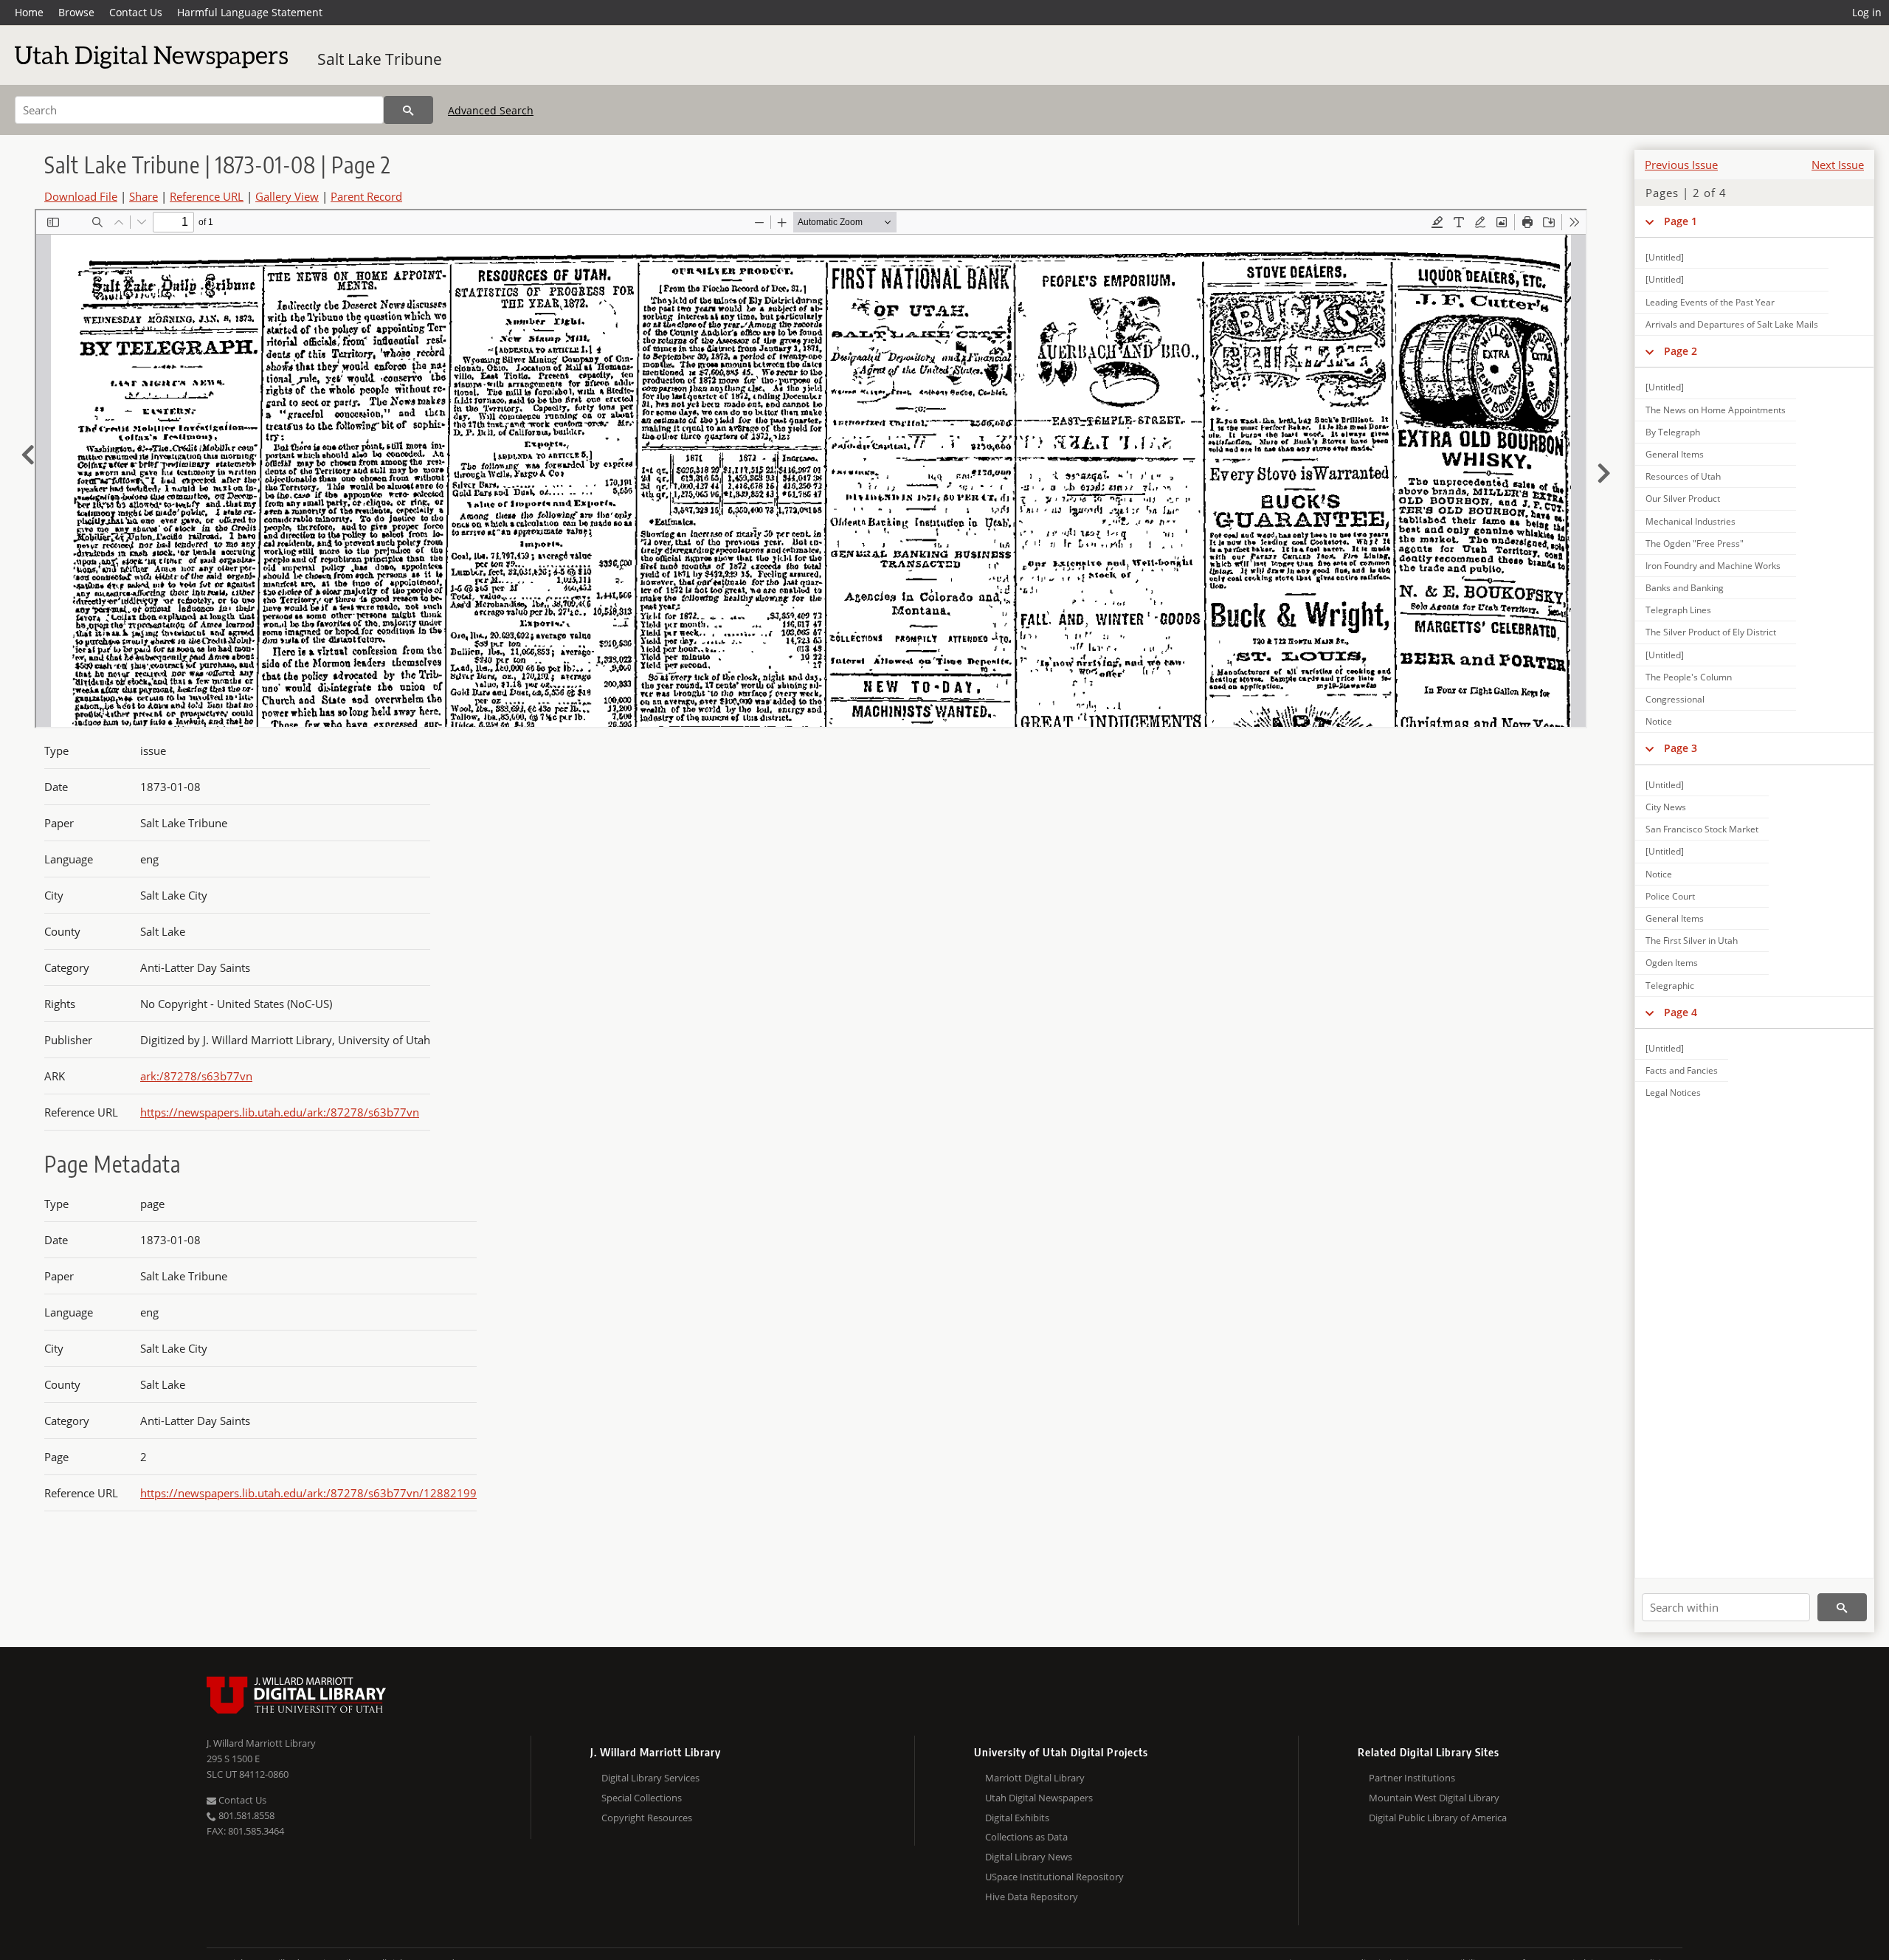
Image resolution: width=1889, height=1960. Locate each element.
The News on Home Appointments (1716, 410)
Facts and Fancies (1682, 1070)
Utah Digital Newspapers (1039, 1798)
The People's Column (1689, 677)
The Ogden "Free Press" (1695, 544)
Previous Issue (1681, 165)
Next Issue (1838, 165)
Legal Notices (1673, 1093)
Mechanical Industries (1691, 521)
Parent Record (366, 196)
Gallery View (287, 196)
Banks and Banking (1685, 588)
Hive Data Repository (1032, 1897)
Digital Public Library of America (1438, 1818)
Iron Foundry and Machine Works (1713, 566)
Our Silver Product (1683, 498)
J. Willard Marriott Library (261, 1743)
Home (29, 12)
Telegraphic (1670, 986)
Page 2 (1681, 351)
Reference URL (207, 196)
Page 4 (1681, 1012)
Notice (1659, 721)
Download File (81, 196)
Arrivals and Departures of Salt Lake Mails (1732, 324)
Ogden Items (1672, 963)
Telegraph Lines (1678, 610)
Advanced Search (491, 110)
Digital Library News (1029, 1857)
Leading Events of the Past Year (1710, 302)
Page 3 (1681, 748)
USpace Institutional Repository (1054, 1877)
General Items (1675, 454)
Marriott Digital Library (1035, 1778)
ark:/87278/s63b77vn (196, 1076)
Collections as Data (1026, 1837)
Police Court (1670, 896)
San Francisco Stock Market (1702, 829)
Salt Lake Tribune (380, 59)
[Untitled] (1665, 257)
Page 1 (1681, 221)
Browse (76, 12)
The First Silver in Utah (1692, 941)
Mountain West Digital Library (1434, 1798)
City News (1666, 807)
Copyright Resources (647, 1818)
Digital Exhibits (1017, 1818)
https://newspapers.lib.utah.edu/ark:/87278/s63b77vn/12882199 (308, 1493)
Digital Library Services (650, 1778)
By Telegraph (1673, 432)
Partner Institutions (1412, 1778)
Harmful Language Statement (250, 12)
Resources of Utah (1683, 476)
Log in (1867, 12)
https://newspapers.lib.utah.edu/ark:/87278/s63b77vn (280, 1112)
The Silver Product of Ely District (1711, 632)
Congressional (1675, 699)
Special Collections (642, 1798)
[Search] (408, 110)
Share (144, 196)
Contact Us (136, 12)
